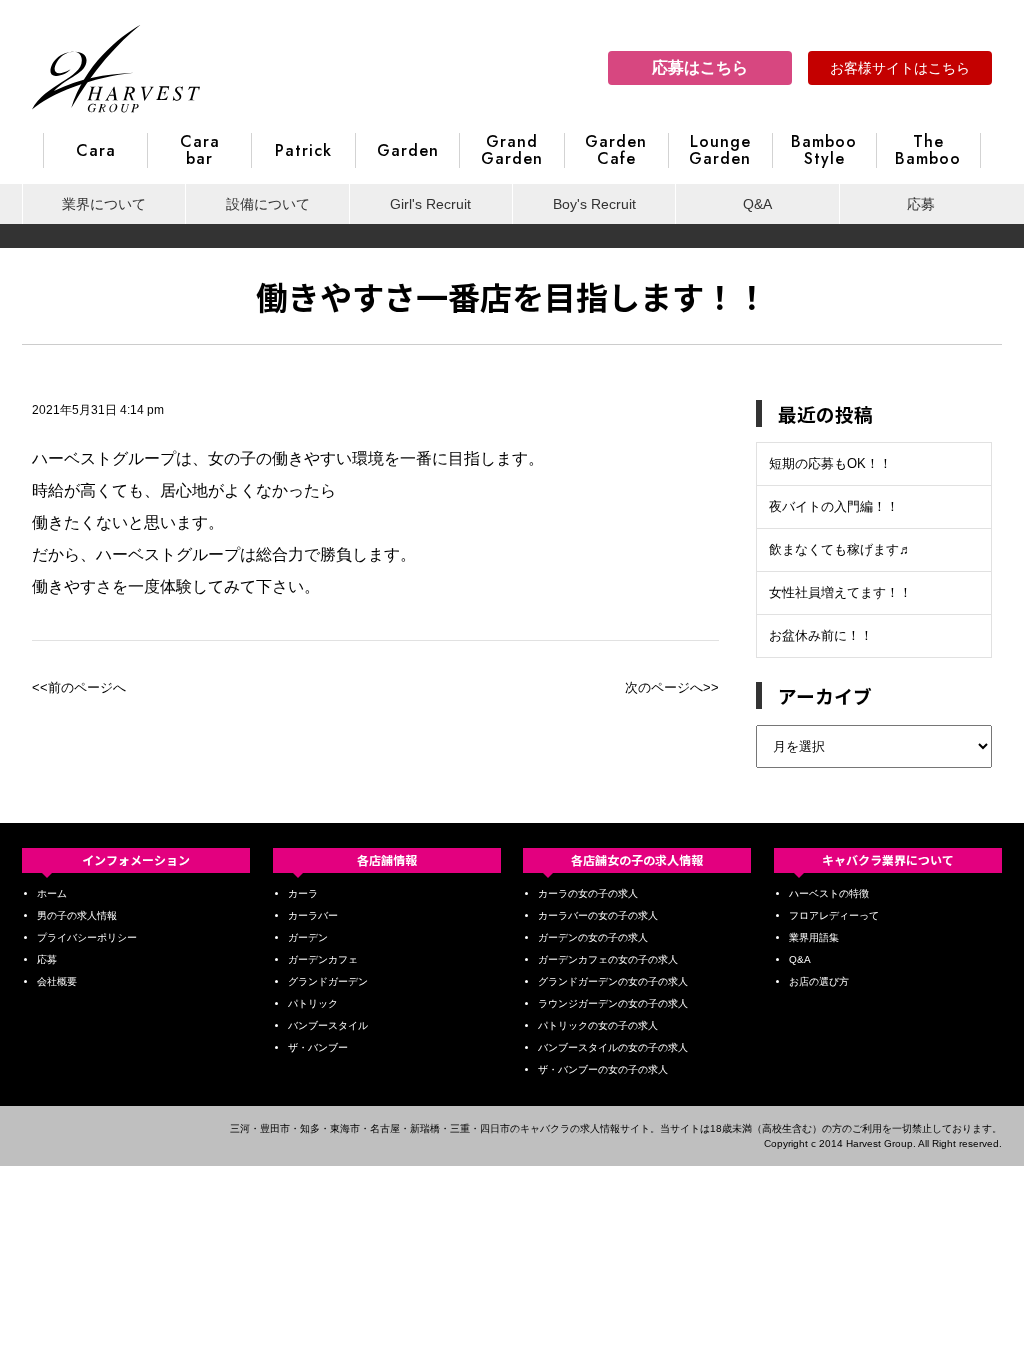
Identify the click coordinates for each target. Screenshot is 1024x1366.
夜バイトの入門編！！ (834, 506)
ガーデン (308, 937)
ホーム (52, 893)
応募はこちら (700, 67)
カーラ (303, 893)
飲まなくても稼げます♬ (840, 549)
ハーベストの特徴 (829, 893)
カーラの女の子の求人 (588, 893)
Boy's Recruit (594, 204)
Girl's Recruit (430, 204)
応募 (921, 204)
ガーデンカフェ (323, 959)
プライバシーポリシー (87, 937)
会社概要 (57, 981)
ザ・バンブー (318, 1047)
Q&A (757, 204)
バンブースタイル (328, 1025)
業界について (104, 204)
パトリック (313, 1003)
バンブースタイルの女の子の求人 (613, 1047)
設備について (268, 204)
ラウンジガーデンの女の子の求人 (613, 1003)
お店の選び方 (819, 981)
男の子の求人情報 (77, 915)
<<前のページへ (79, 687)
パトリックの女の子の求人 (598, 1025)
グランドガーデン (328, 981)
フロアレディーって (834, 915)
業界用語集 (814, 937)
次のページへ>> (672, 687)
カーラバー (313, 915)
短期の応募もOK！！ (830, 463)
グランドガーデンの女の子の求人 (613, 981)
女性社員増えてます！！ (840, 592)
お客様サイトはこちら (900, 68)
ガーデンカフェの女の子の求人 (608, 959)
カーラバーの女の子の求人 (598, 915)
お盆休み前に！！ (821, 635)
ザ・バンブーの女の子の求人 (603, 1069)
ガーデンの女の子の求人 (593, 937)
